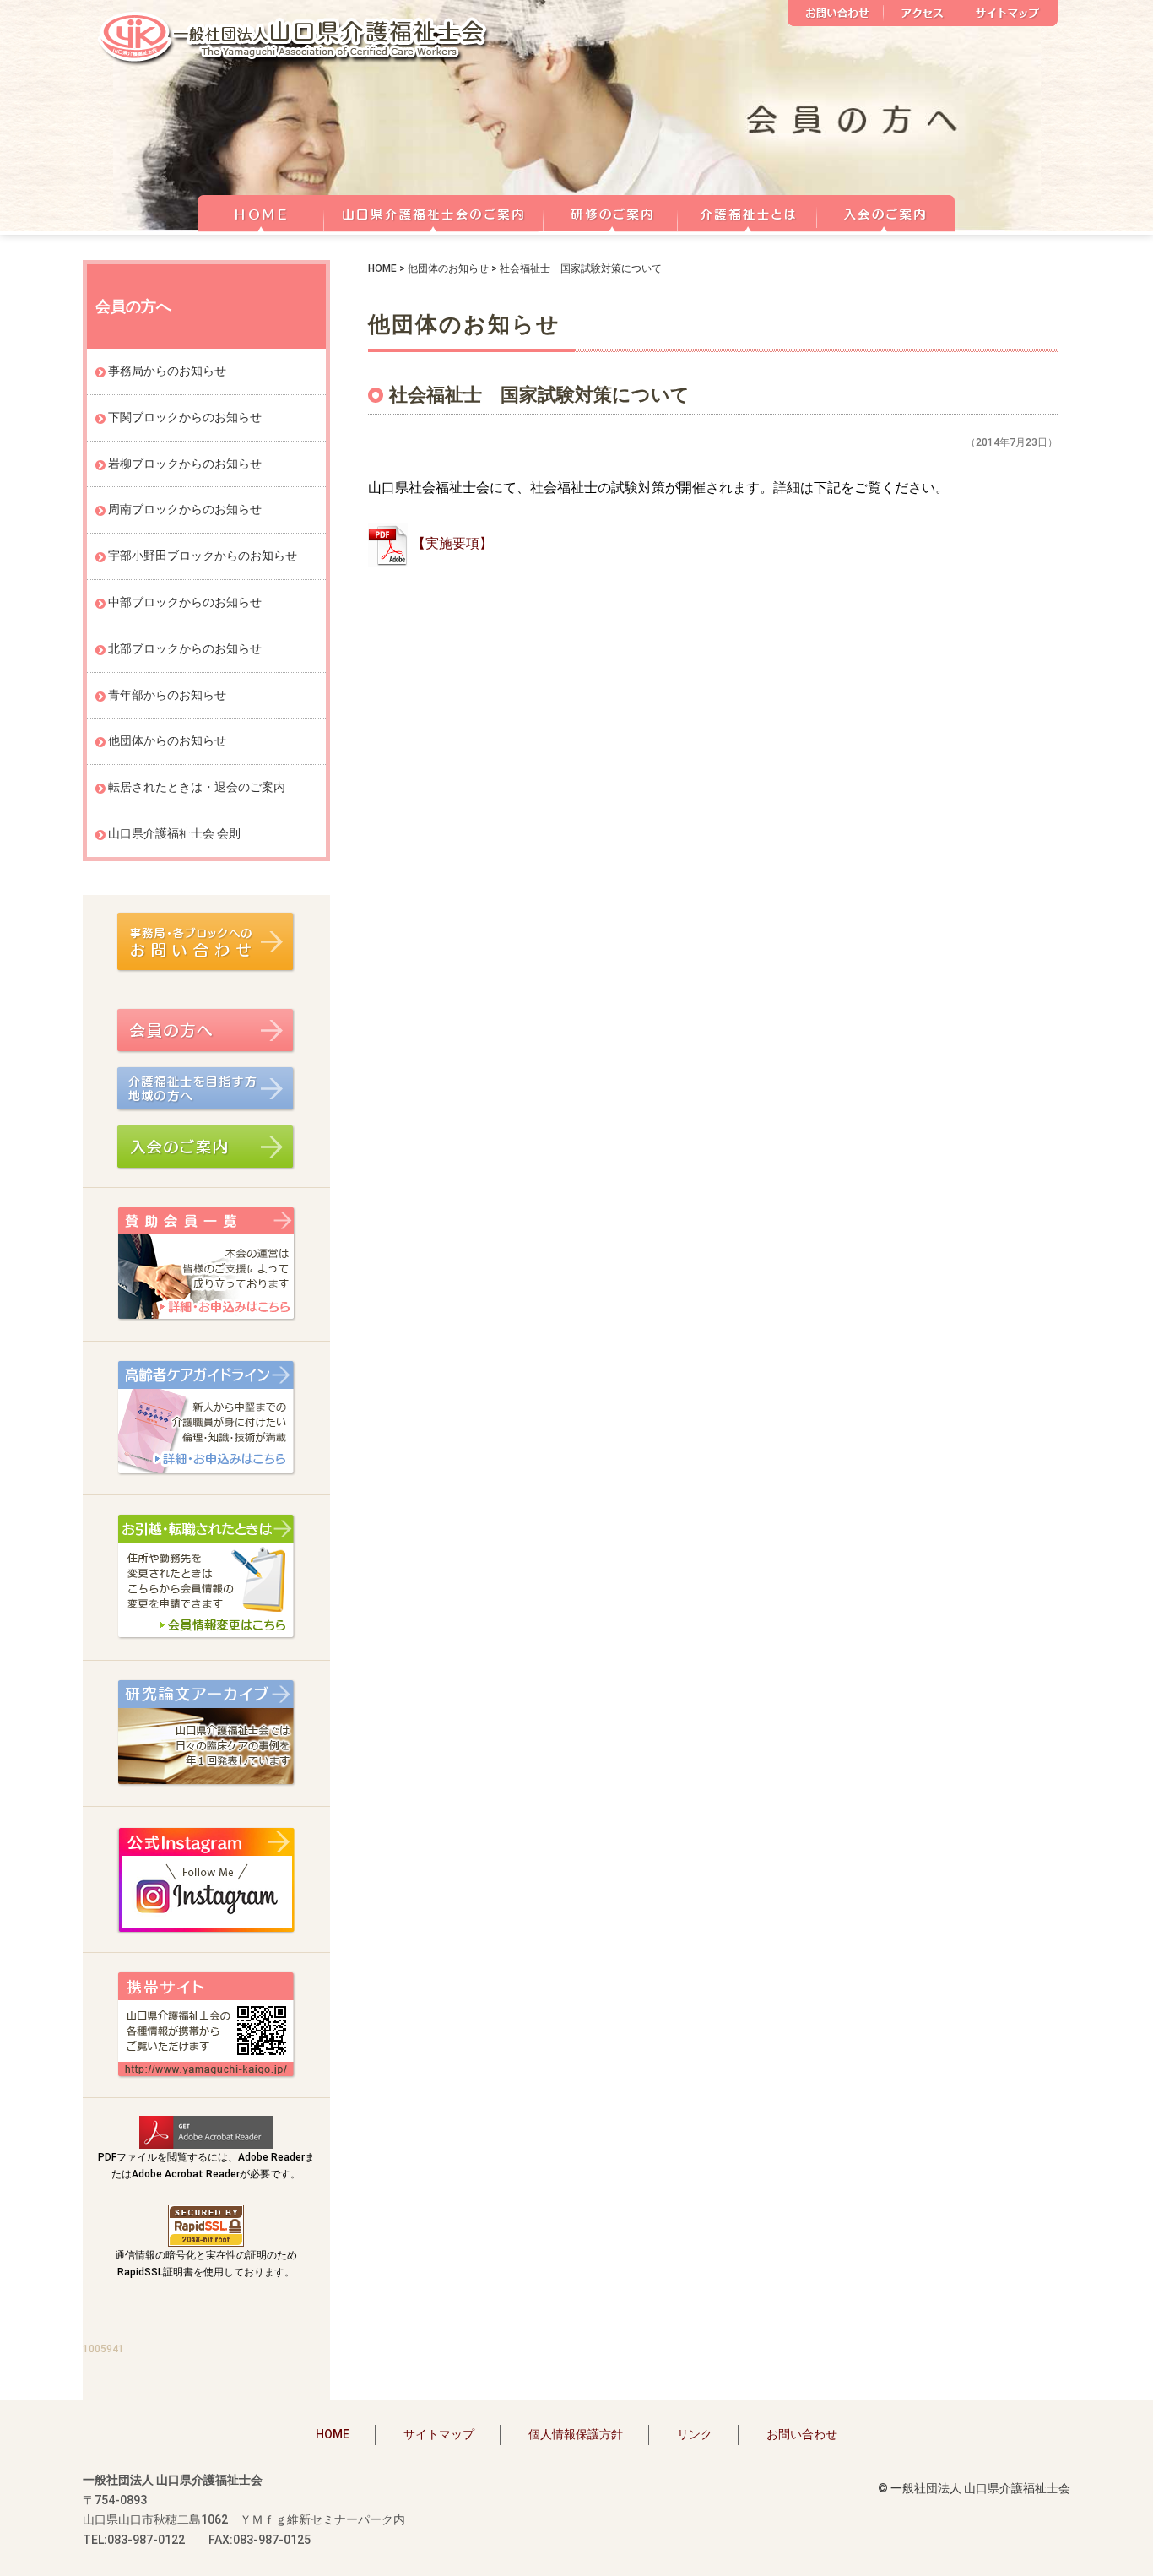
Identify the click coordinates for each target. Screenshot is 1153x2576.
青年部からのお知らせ (167, 695)
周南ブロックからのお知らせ (185, 509)
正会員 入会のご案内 (886, 211)
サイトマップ (1010, 13)
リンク (695, 2434)
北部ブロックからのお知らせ (185, 648)
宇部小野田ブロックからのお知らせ (203, 556)
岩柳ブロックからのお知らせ (185, 464)
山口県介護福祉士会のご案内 (434, 211)
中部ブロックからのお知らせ (185, 602)
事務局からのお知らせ (167, 371)
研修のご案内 (611, 211)
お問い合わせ (836, 13)
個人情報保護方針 (576, 2434)
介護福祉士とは (747, 211)
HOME (260, 211)
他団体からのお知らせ (167, 740)
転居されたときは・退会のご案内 (197, 787)
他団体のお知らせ (448, 268)
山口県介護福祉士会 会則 (174, 833)
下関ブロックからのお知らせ (185, 417)
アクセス (923, 13)
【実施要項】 (452, 543)
